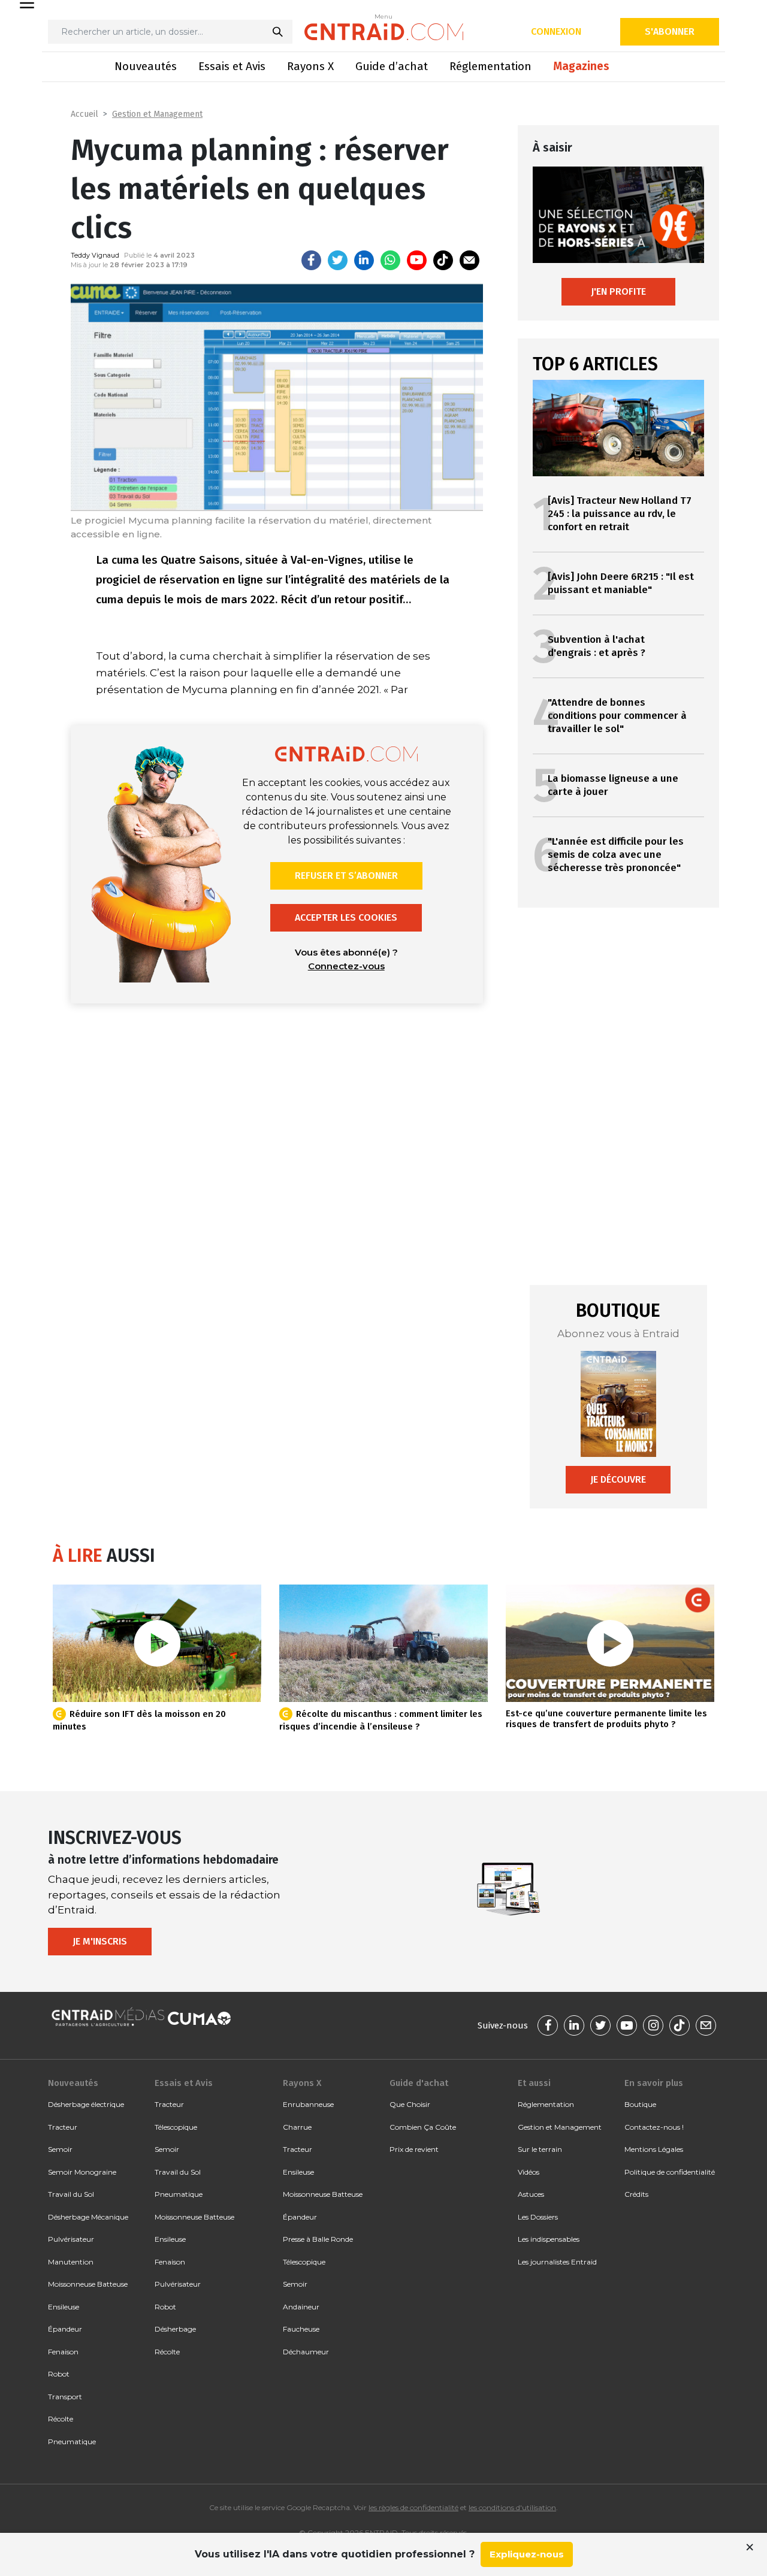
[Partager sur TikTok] (443, 260)
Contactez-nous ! (654, 2127)
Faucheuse (301, 2329)
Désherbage (175, 2329)
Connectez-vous (346, 966)
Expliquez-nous (527, 2554)
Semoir (60, 2149)
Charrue (297, 2127)
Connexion (556, 31)
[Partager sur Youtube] (417, 260)
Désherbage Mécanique (88, 2217)
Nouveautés (146, 66)
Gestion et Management (157, 114)
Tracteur (63, 2127)
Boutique (640, 2104)
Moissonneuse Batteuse (88, 2284)
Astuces (531, 2194)
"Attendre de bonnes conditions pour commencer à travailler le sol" (617, 716)
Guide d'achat (419, 2083)
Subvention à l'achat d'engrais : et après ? (597, 646)
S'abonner (670, 31)
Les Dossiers (538, 2217)
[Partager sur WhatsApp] (390, 260)
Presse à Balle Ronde (318, 2239)
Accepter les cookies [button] (346, 917)
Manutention (71, 2262)
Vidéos (529, 2172)
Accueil (84, 114)
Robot (59, 2374)
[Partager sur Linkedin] (364, 260)
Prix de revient (414, 2149)
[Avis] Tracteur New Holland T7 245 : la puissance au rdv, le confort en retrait (620, 514)
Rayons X (310, 66)
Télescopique (176, 2127)
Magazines (581, 66)
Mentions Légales (654, 2149)
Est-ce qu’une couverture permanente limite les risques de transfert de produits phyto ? (606, 1719)
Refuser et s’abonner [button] (346, 876)
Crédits (636, 2194)
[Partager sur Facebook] (311, 260)
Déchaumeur (306, 2352)
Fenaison (63, 2352)
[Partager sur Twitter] (338, 260)
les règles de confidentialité (413, 2507)
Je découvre (618, 1479)
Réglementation (490, 66)
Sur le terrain (540, 2149)
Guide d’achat (392, 66)
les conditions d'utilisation (512, 2507)
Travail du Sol (71, 2194)
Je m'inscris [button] (100, 1941)
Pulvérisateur (71, 2239)
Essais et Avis (232, 66)
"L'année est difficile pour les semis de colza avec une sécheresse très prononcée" (616, 855)
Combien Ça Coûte (423, 2127)
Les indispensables (549, 2239)
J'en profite (618, 291)
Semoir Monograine (82, 2172)
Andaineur (301, 2307)
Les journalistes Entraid (557, 2262)
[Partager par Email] (469, 260)
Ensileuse (64, 2307)
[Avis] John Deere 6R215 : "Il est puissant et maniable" (621, 583)
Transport (65, 2397)
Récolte (61, 2419)
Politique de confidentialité (670, 2172)
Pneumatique (72, 2442)
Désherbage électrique (86, 2104)
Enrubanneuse (308, 2104)
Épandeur (65, 2329)
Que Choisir (410, 2104)
